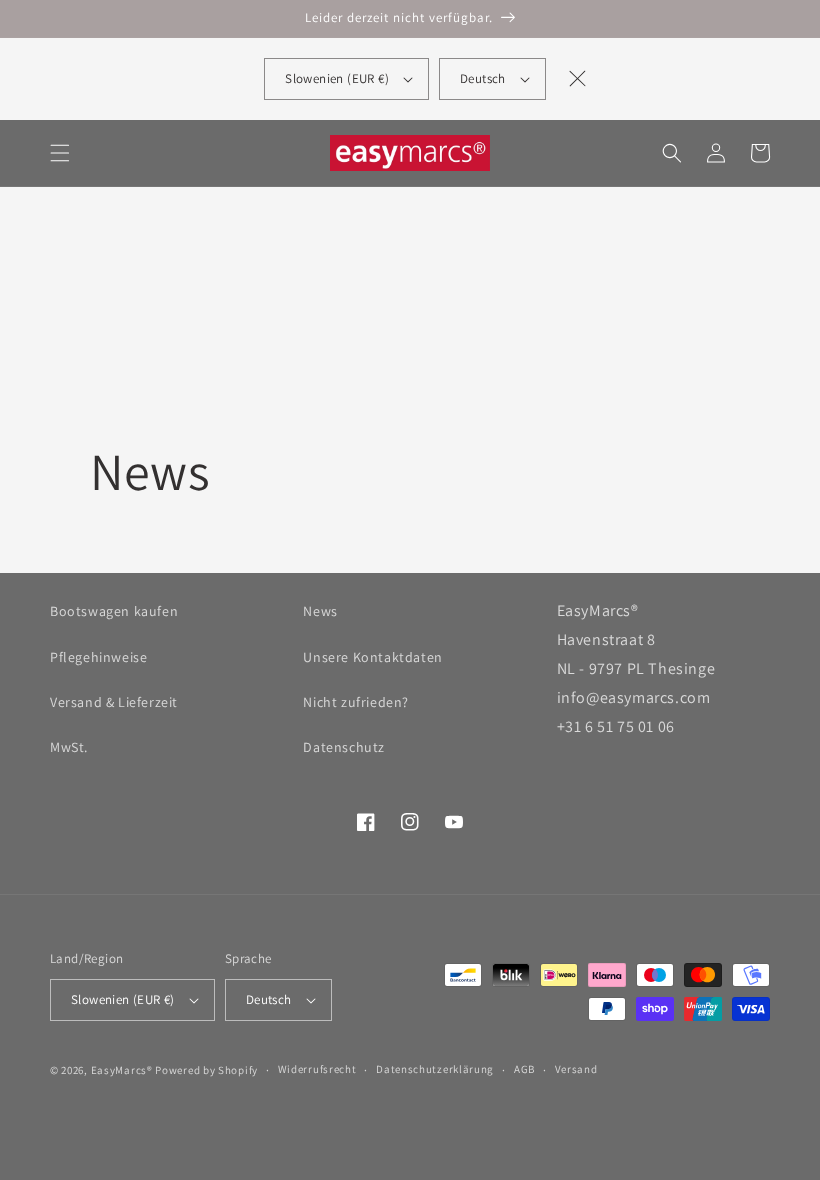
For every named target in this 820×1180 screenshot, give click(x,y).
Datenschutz (344, 747)
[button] (60, 153)
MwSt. (69, 747)
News (320, 611)
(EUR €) (337, 78)
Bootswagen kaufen (114, 611)
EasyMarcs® (122, 1070)
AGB (524, 1069)
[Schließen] (578, 79)
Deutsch (483, 78)
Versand (576, 1069)
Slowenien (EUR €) (123, 999)
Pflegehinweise (98, 657)
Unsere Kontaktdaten (372, 657)
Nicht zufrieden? (356, 702)
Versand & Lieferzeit (114, 702)
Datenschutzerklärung (435, 1069)
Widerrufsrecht (317, 1069)
